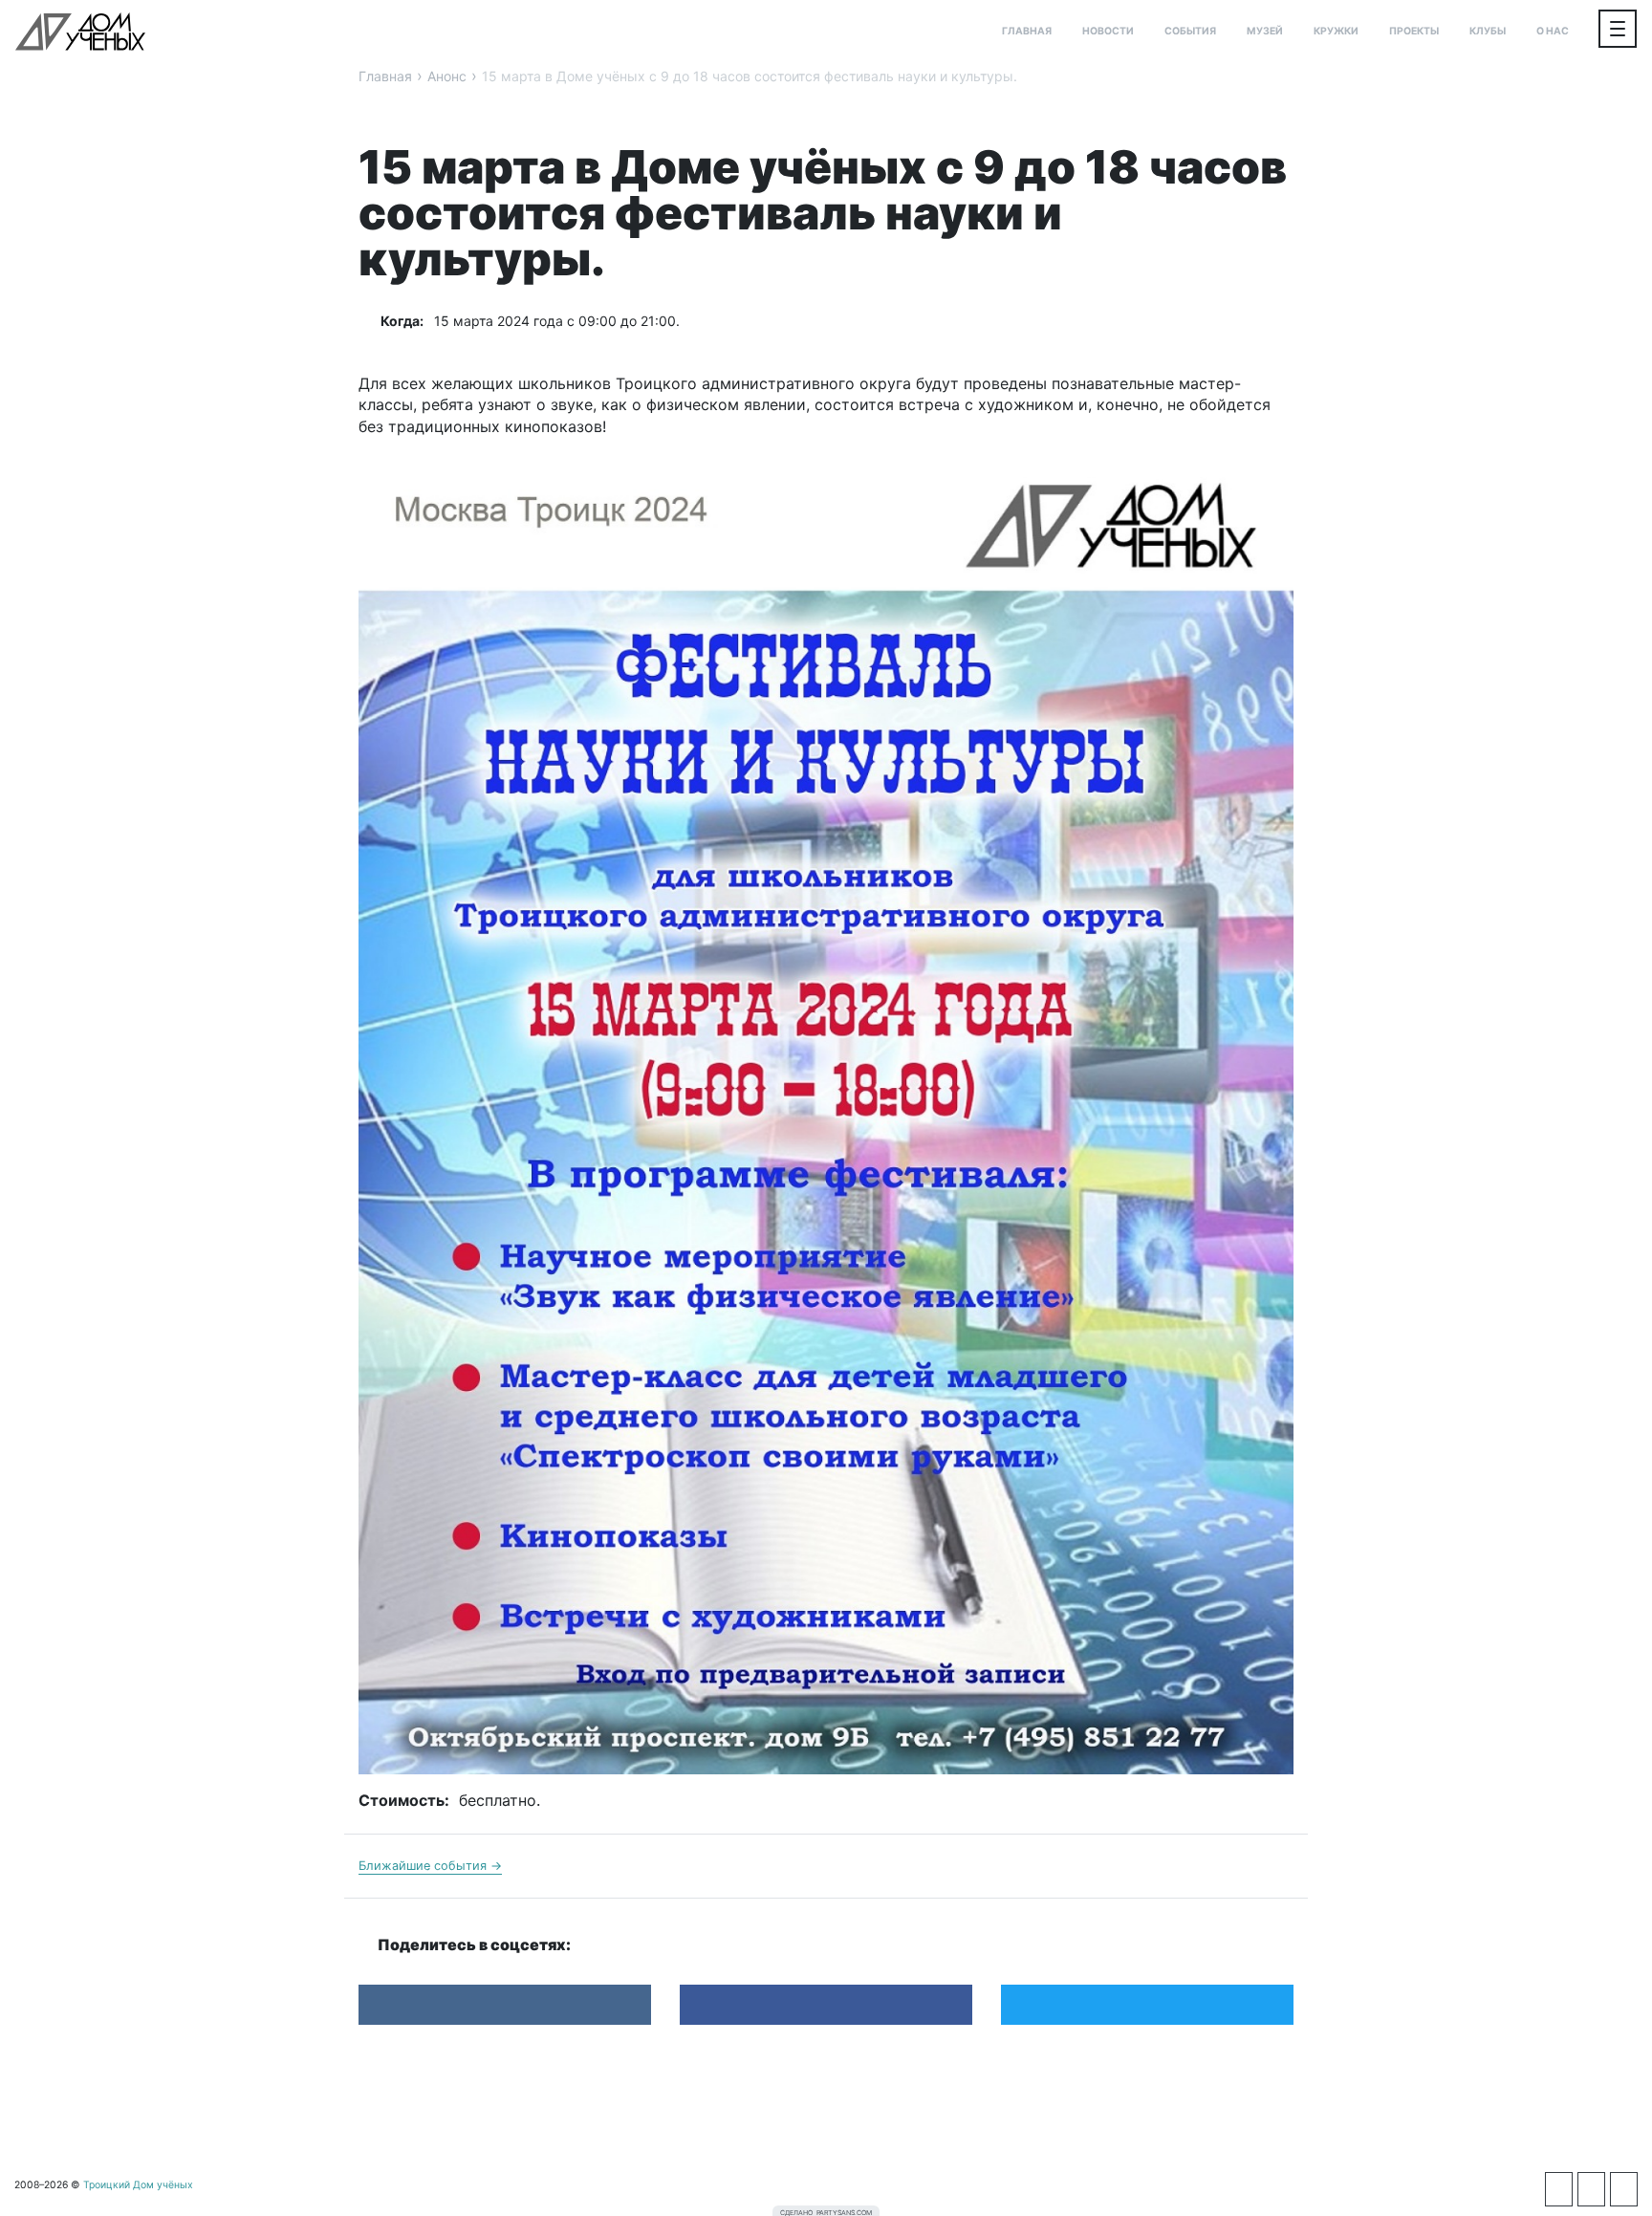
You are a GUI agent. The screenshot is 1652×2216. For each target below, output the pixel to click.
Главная (1027, 31)
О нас (1553, 31)
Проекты (1414, 31)
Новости (1108, 31)
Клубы (1488, 31)
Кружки (1336, 31)
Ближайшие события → (430, 1866)
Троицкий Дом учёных (80, 32)
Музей (1265, 31)
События (1190, 31)
